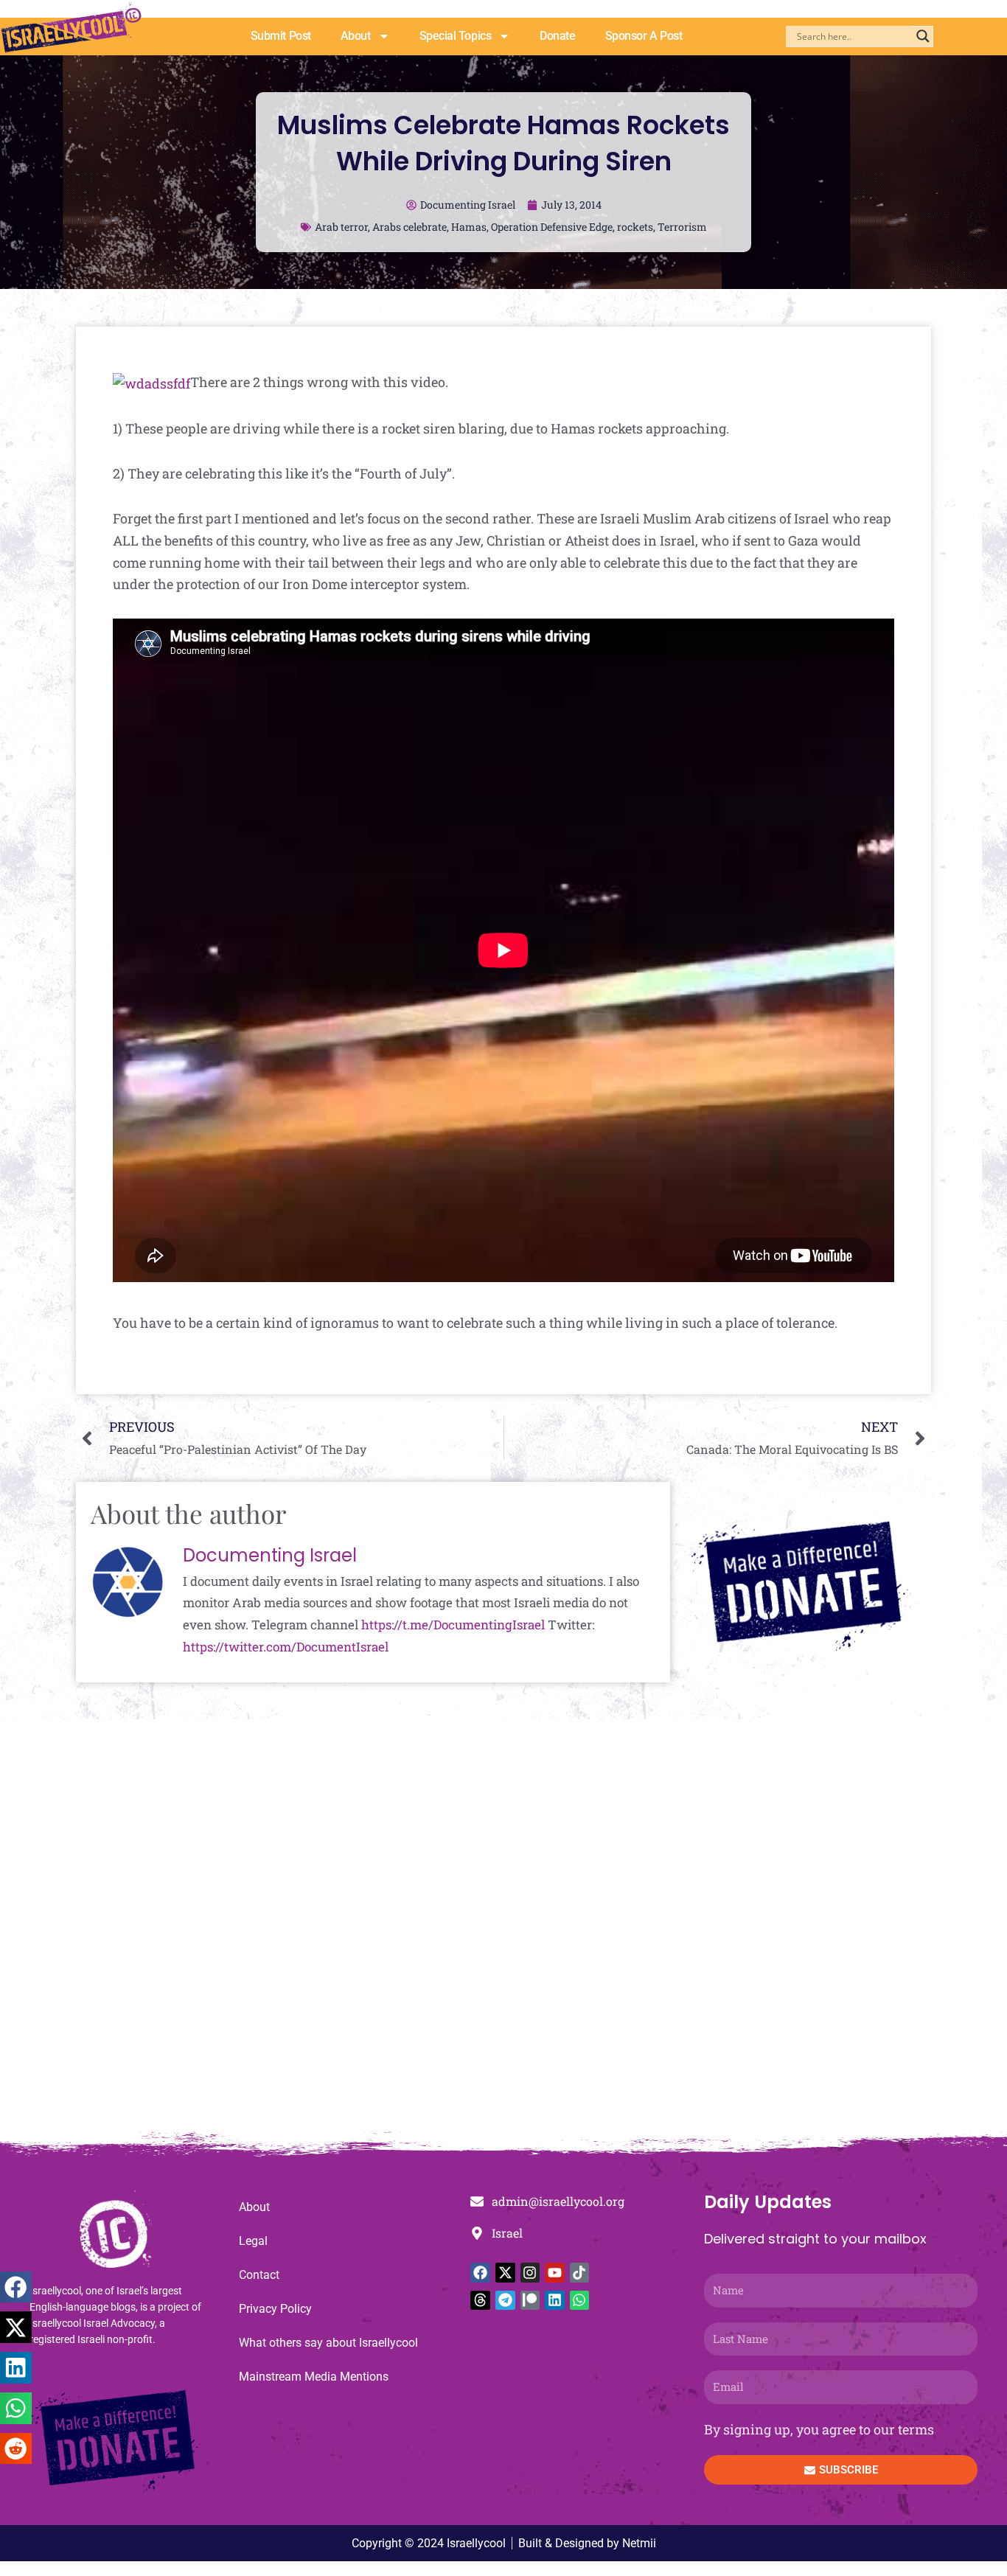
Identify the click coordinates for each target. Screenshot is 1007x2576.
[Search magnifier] (923, 36)
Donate (557, 36)
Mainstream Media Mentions (314, 2377)
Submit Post (281, 36)
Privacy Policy (275, 2309)
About (356, 36)
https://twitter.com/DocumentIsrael (286, 1647)
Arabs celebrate (410, 227)
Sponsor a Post (644, 36)
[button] (16, 2287)
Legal (253, 2241)
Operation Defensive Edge (552, 227)
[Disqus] (503, 1933)
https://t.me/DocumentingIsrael (453, 1625)
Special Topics (456, 36)
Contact (259, 2275)
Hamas (469, 227)
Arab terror (341, 227)
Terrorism (682, 227)
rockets (635, 227)
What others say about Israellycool (328, 2343)
